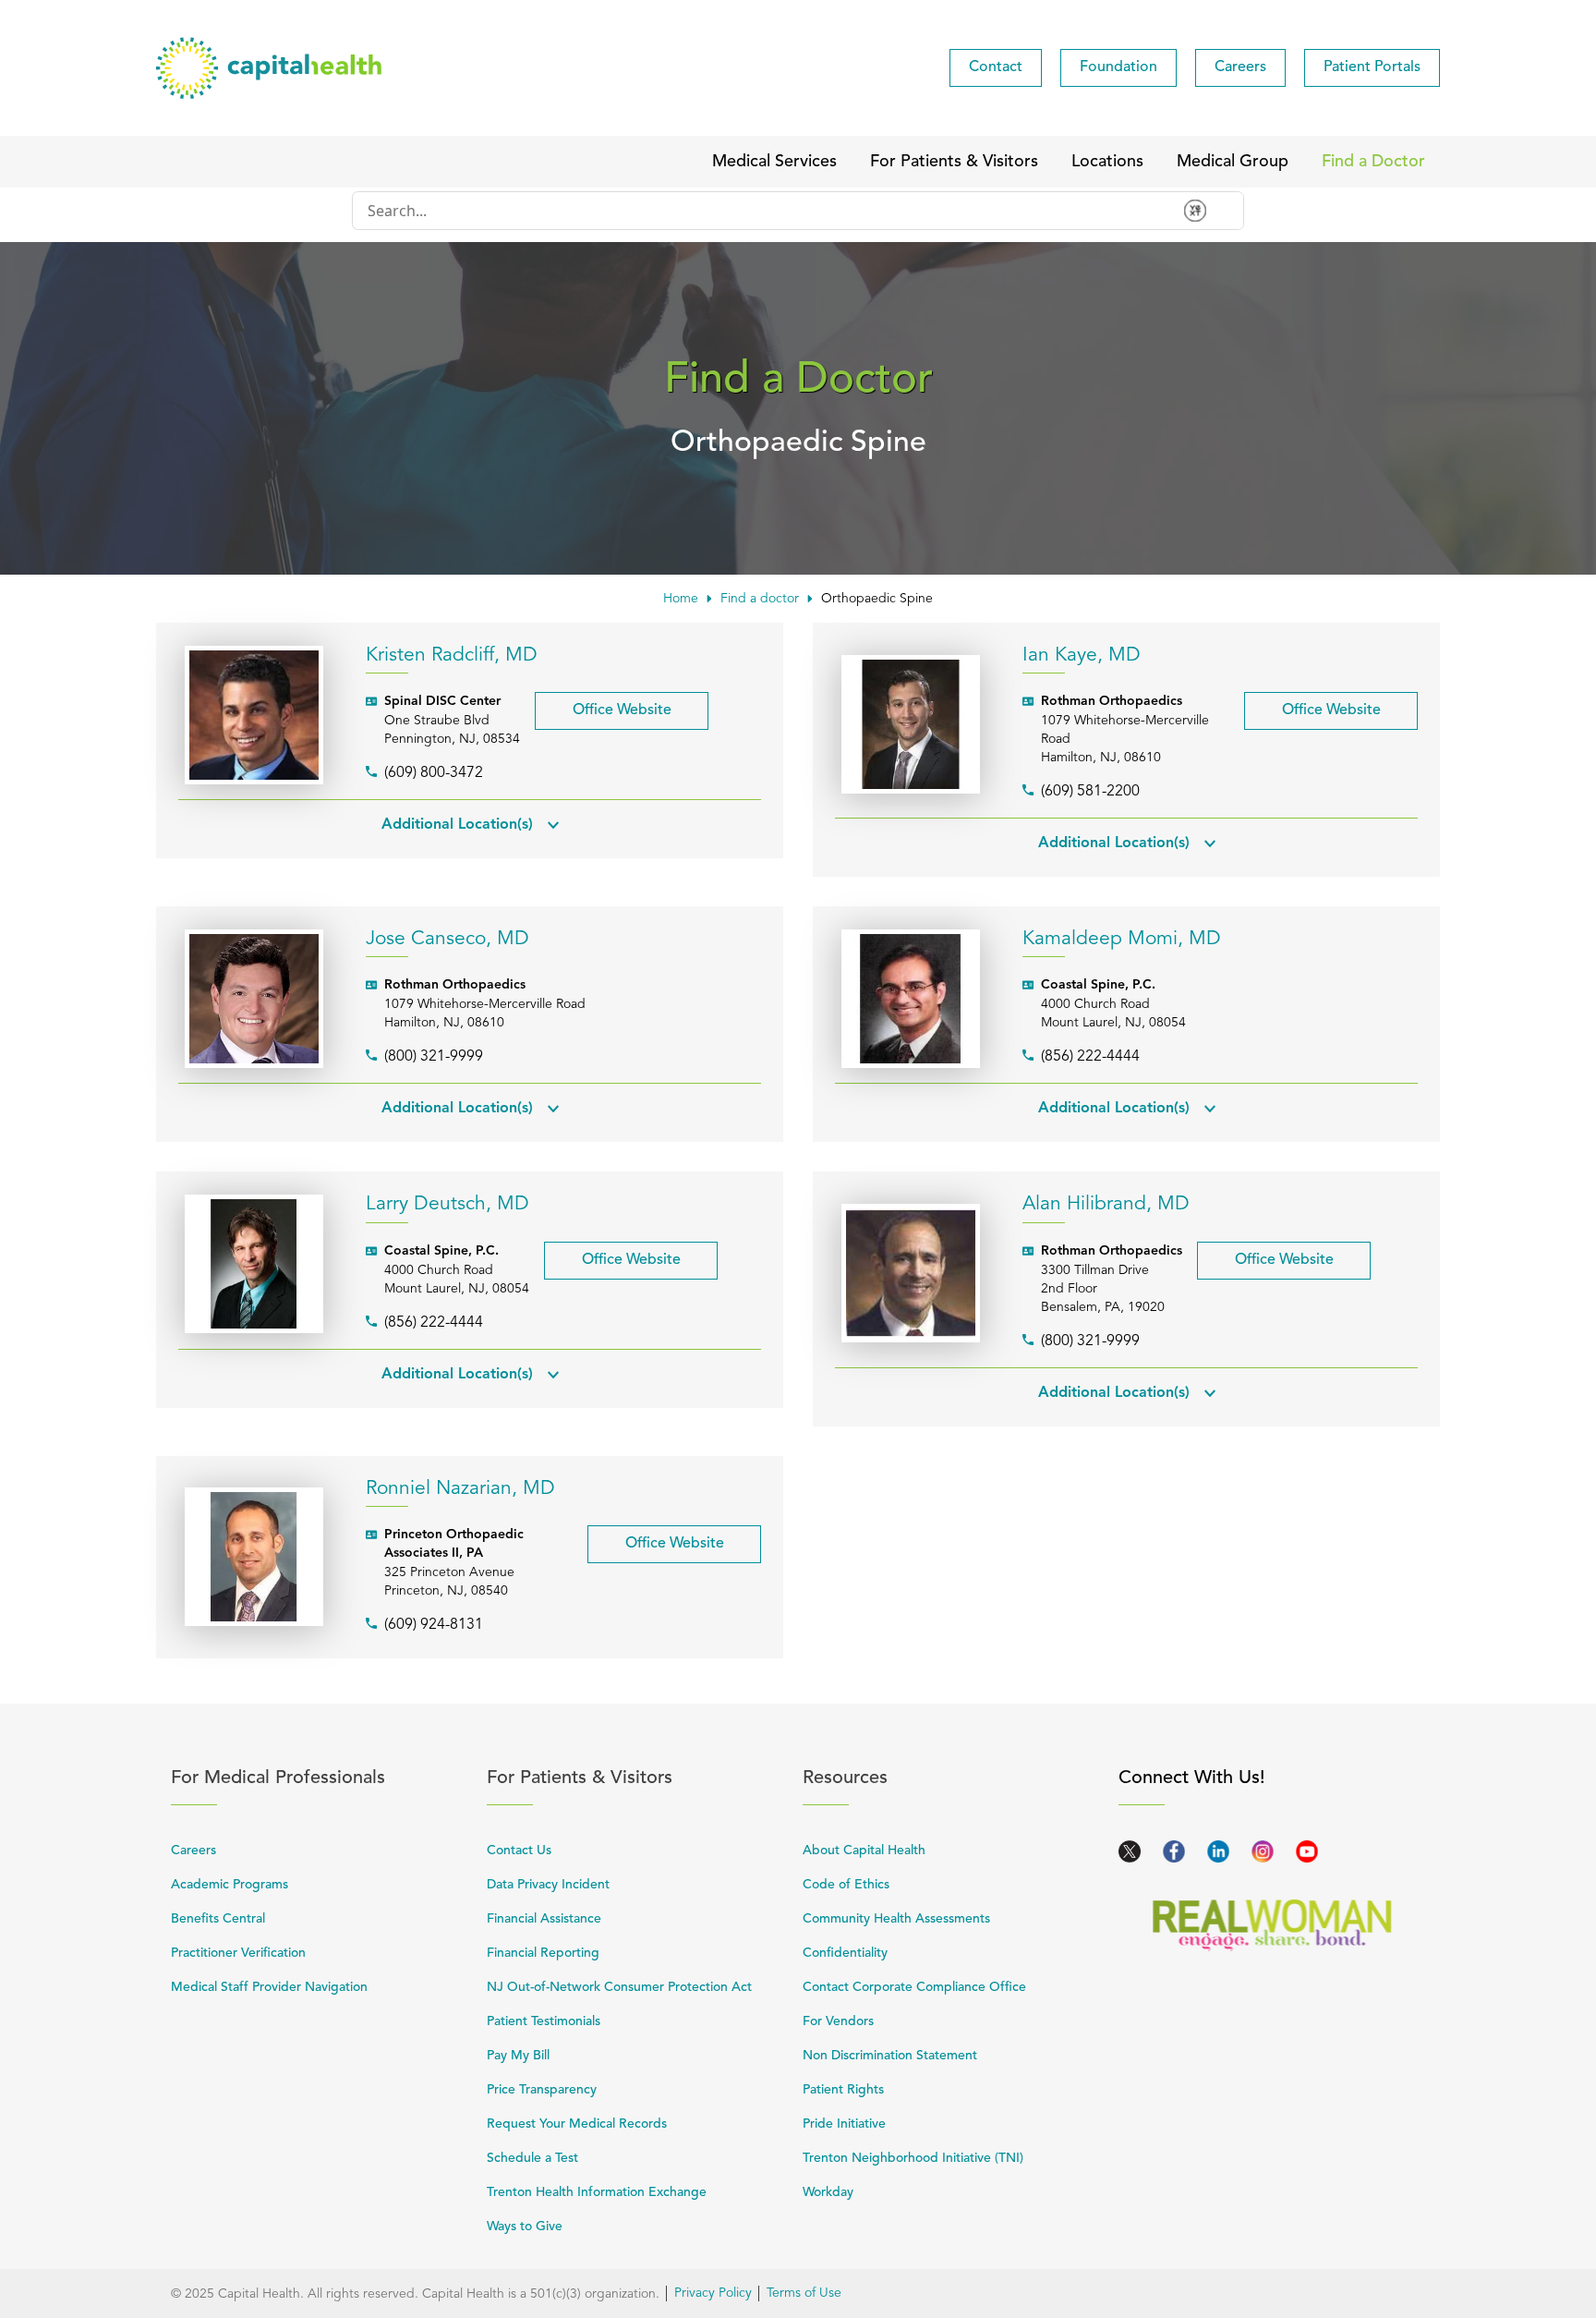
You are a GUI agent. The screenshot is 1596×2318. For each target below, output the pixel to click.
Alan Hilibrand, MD (1106, 1204)
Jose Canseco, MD (447, 939)
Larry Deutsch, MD (447, 1204)
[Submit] (1206, 211)
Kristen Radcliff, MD (452, 655)
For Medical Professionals (319, 1778)
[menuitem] (996, 68)
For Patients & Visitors (635, 1778)
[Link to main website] (269, 68)
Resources (950, 1778)
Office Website (603, 705)
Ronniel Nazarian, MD (460, 1489)
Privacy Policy (713, 2293)
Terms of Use (804, 2293)
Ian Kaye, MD (1082, 655)
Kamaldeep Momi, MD (1122, 939)
